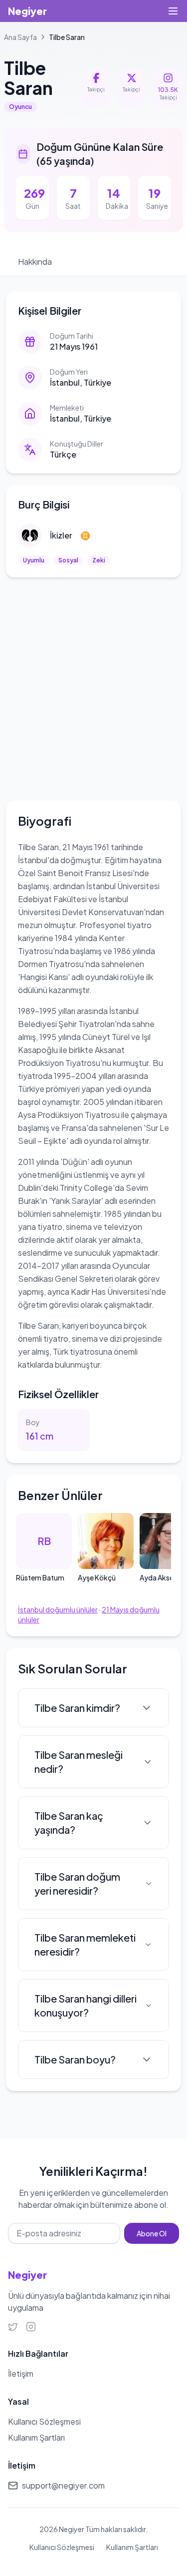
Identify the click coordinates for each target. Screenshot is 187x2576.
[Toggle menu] (173, 11)
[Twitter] (13, 2327)
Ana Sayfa (20, 37)
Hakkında (35, 261)
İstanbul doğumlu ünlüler (58, 1609)
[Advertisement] (93, 687)
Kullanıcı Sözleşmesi (62, 2547)
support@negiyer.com (63, 2485)
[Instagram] (31, 2327)
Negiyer (27, 11)
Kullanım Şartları (132, 2547)
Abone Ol (152, 2233)
